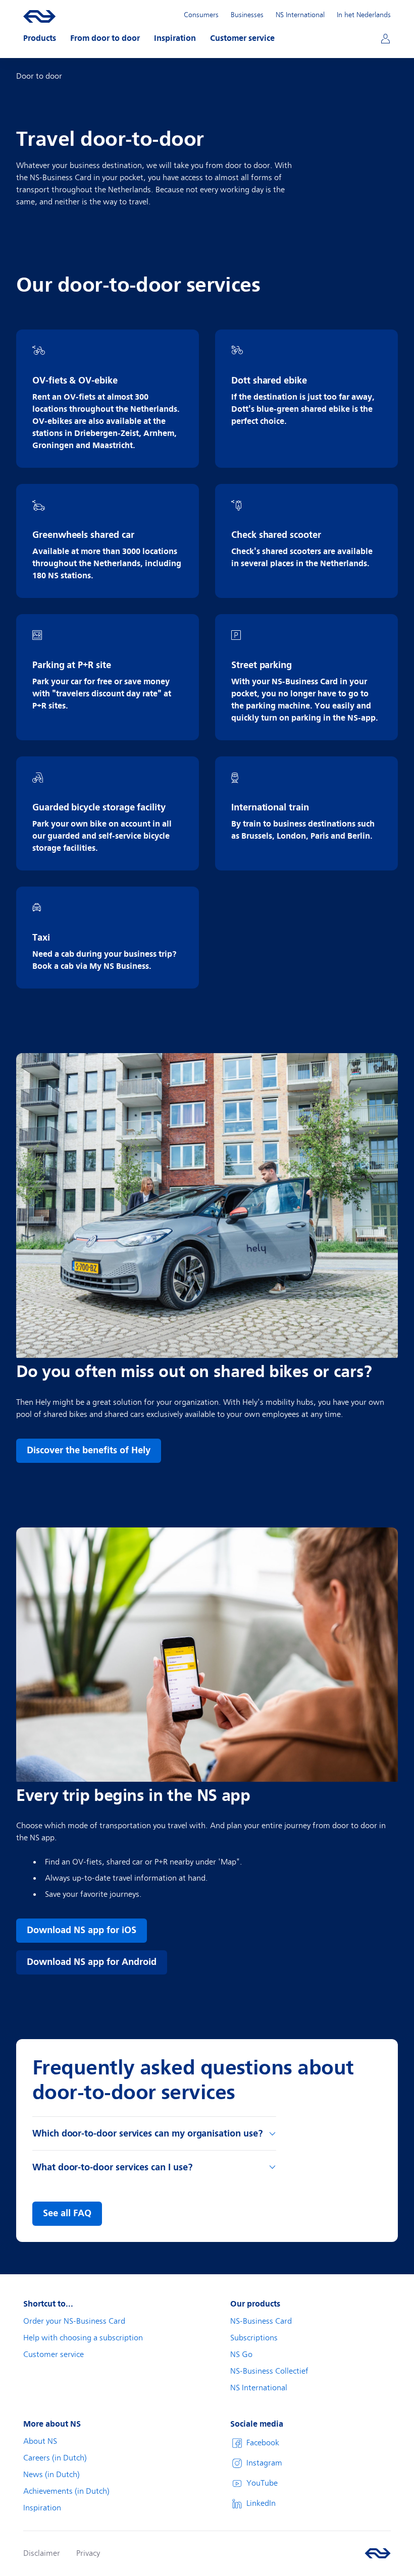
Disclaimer (42, 2553)
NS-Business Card (261, 2321)
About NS (40, 2441)
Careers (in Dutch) (55, 2458)
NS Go (241, 2354)
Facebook (263, 2443)
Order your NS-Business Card (74, 2321)
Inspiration (42, 2508)
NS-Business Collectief (269, 2371)
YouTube (262, 2483)
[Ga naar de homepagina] (378, 2553)
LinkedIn (261, 2503)
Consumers (201, 15)
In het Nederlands (364, 15)
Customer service (54, 2354)
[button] (40, 38)
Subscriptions (254, 2338)
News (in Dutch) (51, 2475)
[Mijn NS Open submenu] (384, 38)
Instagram (264, 2463)
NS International (300, 15)
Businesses (247, 15)
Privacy (88, 2553)
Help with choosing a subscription (83, 2338)
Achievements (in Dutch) (66, 2491)
